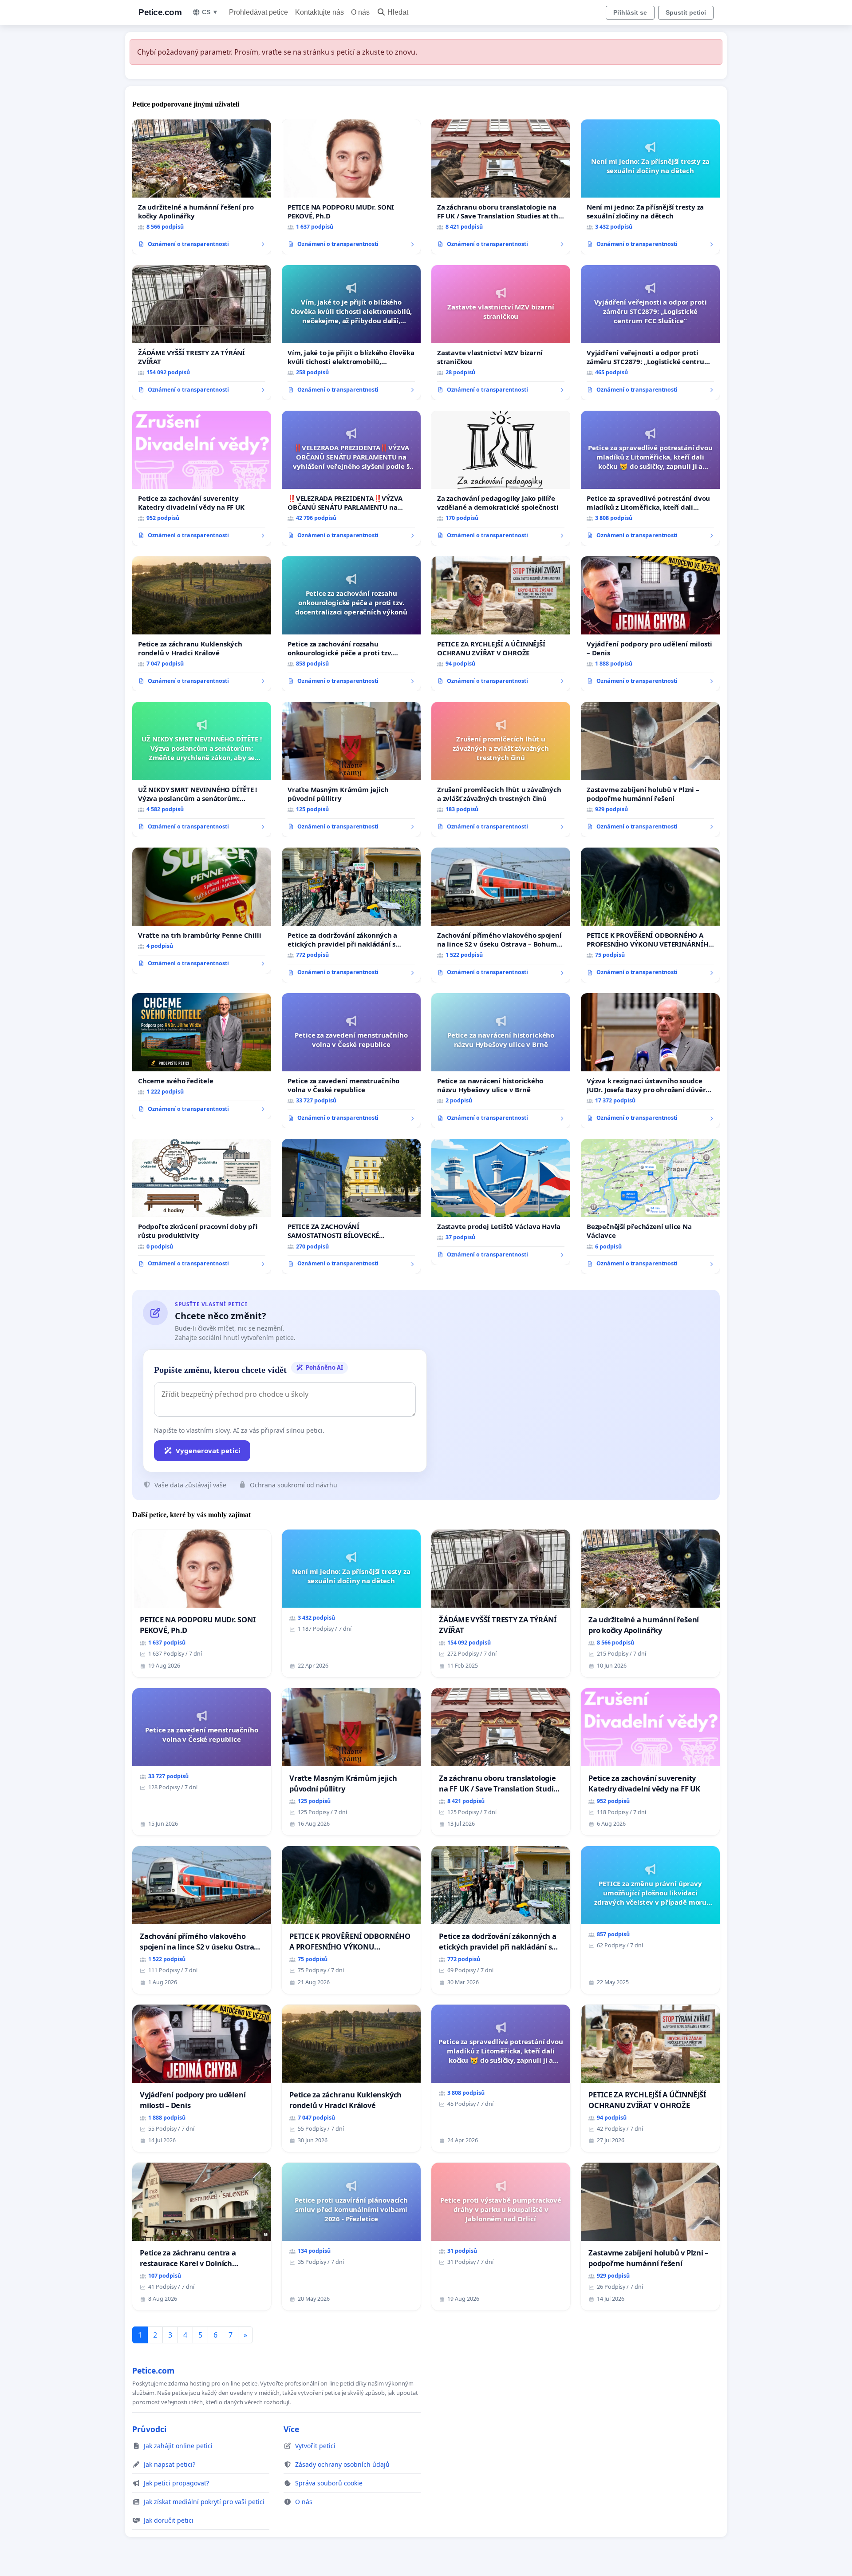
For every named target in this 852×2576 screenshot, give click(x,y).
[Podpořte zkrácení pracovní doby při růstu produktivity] (202, 1206)
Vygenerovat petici (208, 1450)
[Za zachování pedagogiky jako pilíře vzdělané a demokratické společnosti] (501, 478)
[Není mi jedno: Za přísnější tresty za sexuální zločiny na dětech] (650, 187)
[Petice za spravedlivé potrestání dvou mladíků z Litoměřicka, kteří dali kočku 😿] (650, 478)
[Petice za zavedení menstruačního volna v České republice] (351, 1061)
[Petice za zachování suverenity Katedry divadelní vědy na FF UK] (202, 478)
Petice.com (160, 12)
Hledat (398, 12)
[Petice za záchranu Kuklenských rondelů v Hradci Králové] (202, 624)
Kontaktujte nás (319, 12)
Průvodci (149, 2429)
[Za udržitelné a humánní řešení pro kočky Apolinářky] (202, 187)
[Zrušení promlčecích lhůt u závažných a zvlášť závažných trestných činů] (501, 769)
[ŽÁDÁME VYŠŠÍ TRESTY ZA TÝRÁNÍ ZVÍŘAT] (202, 333)
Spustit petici (686, 12)
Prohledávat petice (258, 12)
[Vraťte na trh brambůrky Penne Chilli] (202, 911)
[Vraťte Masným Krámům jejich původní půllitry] (351, 769)
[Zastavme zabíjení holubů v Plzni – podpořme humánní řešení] (650, 769)
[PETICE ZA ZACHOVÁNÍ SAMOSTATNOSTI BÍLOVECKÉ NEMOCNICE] (351, 1206)
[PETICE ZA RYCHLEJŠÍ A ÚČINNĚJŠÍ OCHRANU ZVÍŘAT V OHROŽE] (501, 624)
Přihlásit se (630, 12)
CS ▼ (210, 12)
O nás (360, 12)
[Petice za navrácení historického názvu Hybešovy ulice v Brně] (501, 1061)
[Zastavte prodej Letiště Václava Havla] (501, 1202)
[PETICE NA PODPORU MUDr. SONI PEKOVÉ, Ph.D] (351, 187)
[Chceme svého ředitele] (202, 1056)
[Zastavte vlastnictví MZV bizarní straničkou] (501, 333)
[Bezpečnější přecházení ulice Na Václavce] (650, 1206)
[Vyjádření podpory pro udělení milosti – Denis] (650, 624)
